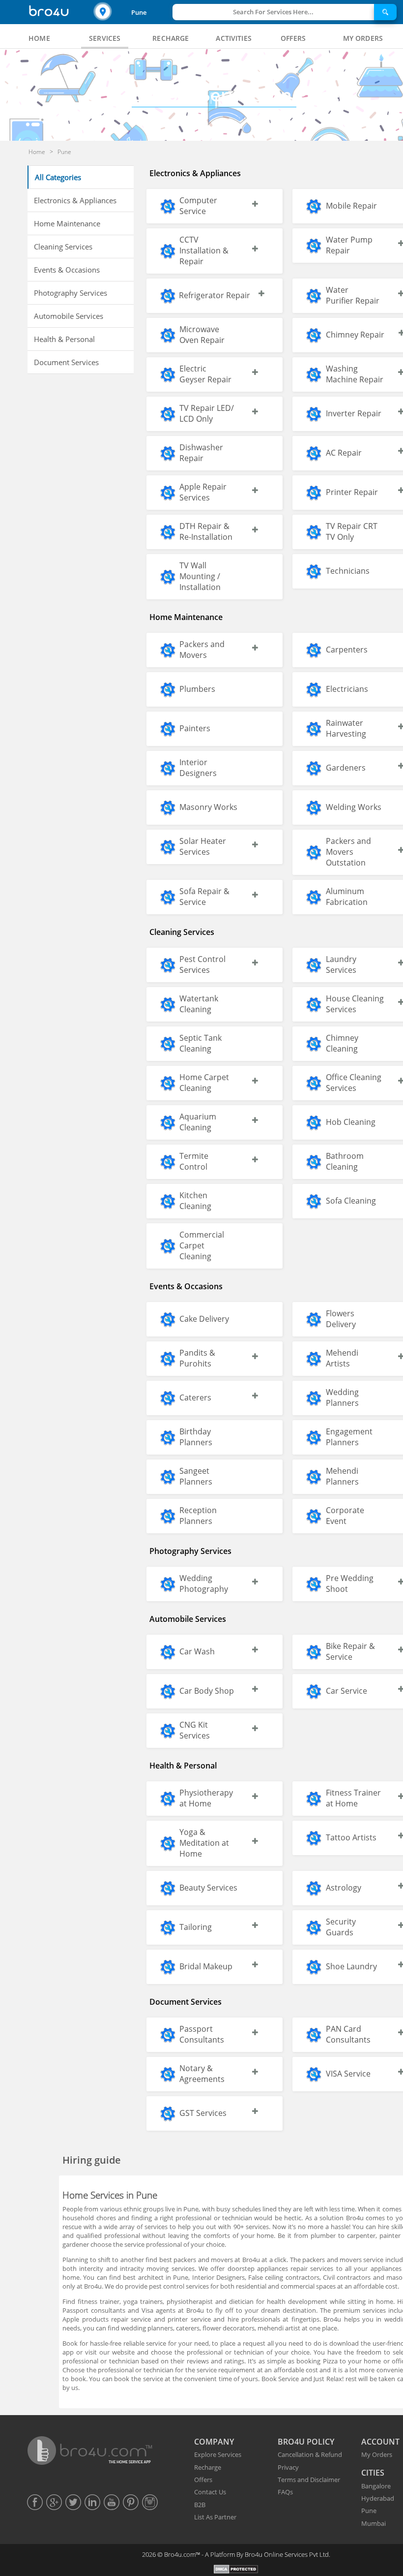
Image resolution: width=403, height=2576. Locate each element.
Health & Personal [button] (64, 339)
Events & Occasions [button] (67, 270)
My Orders (377, 2454)
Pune (139, 12)
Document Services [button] (66, 362)
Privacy (288, 2467)
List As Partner (215, 2517)
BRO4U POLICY (306, 2442)
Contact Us (210, 2492)
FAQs (285, 2492)
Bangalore (376, 2486)
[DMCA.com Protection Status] (236, 2570)
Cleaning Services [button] (63, 247)
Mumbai (374, 2523)
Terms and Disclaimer (309, 2480)
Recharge (208, 2467)
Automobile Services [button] (69, 316)
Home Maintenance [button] (67, 223)
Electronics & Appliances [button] (75, 200)
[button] (132, 12)
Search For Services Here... (273, 12)
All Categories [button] (58, 177)
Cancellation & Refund (310, 2454)
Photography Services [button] (71, 293)
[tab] (39, 38)
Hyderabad (378, 2498)
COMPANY (214, 2442)
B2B (200, 2505)
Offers (203, 2480)
